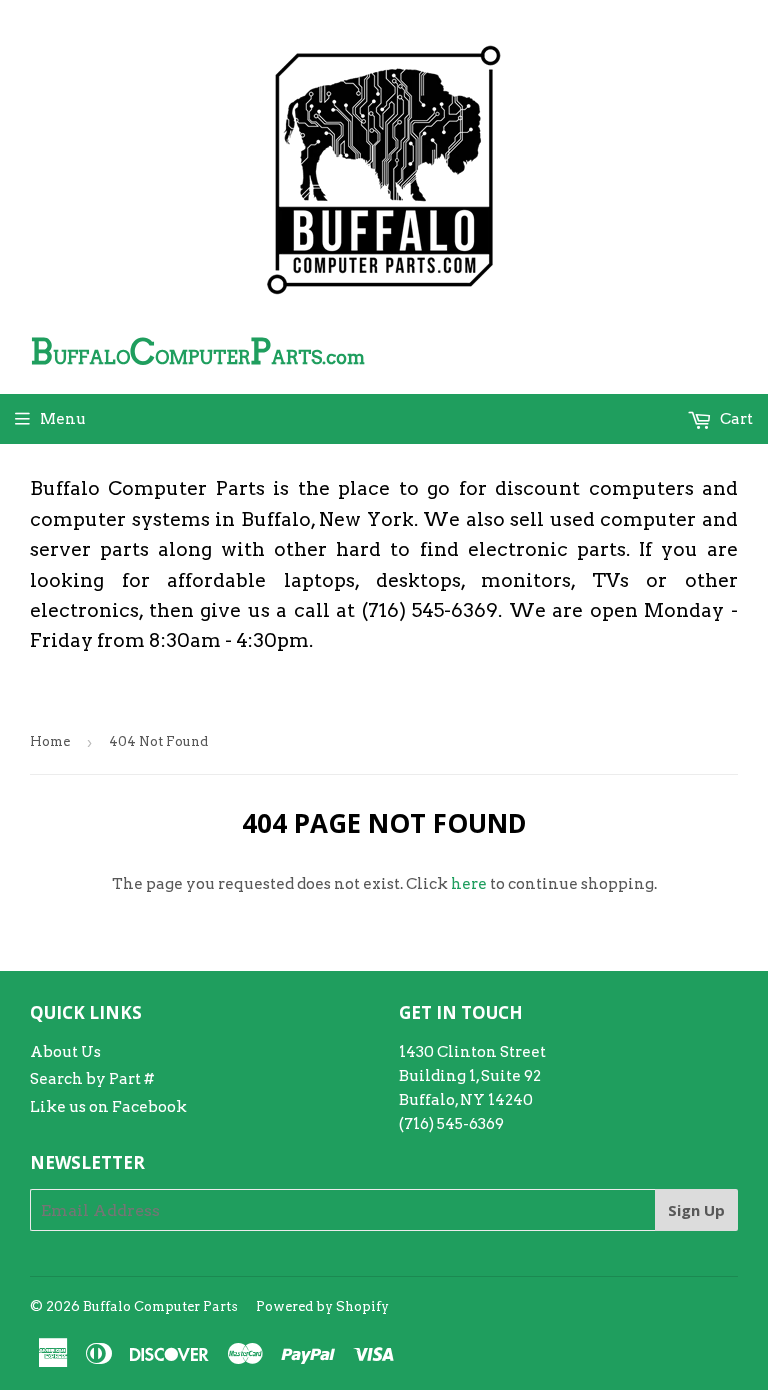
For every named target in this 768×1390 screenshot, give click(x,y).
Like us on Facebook (108, 1107)
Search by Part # (92, 1079)
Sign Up (696, 1210)
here (469, 884)
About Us (65, 1052)
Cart (735, 419)
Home (50, 741)
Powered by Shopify (322, 1306)
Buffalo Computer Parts (160, 1306)
